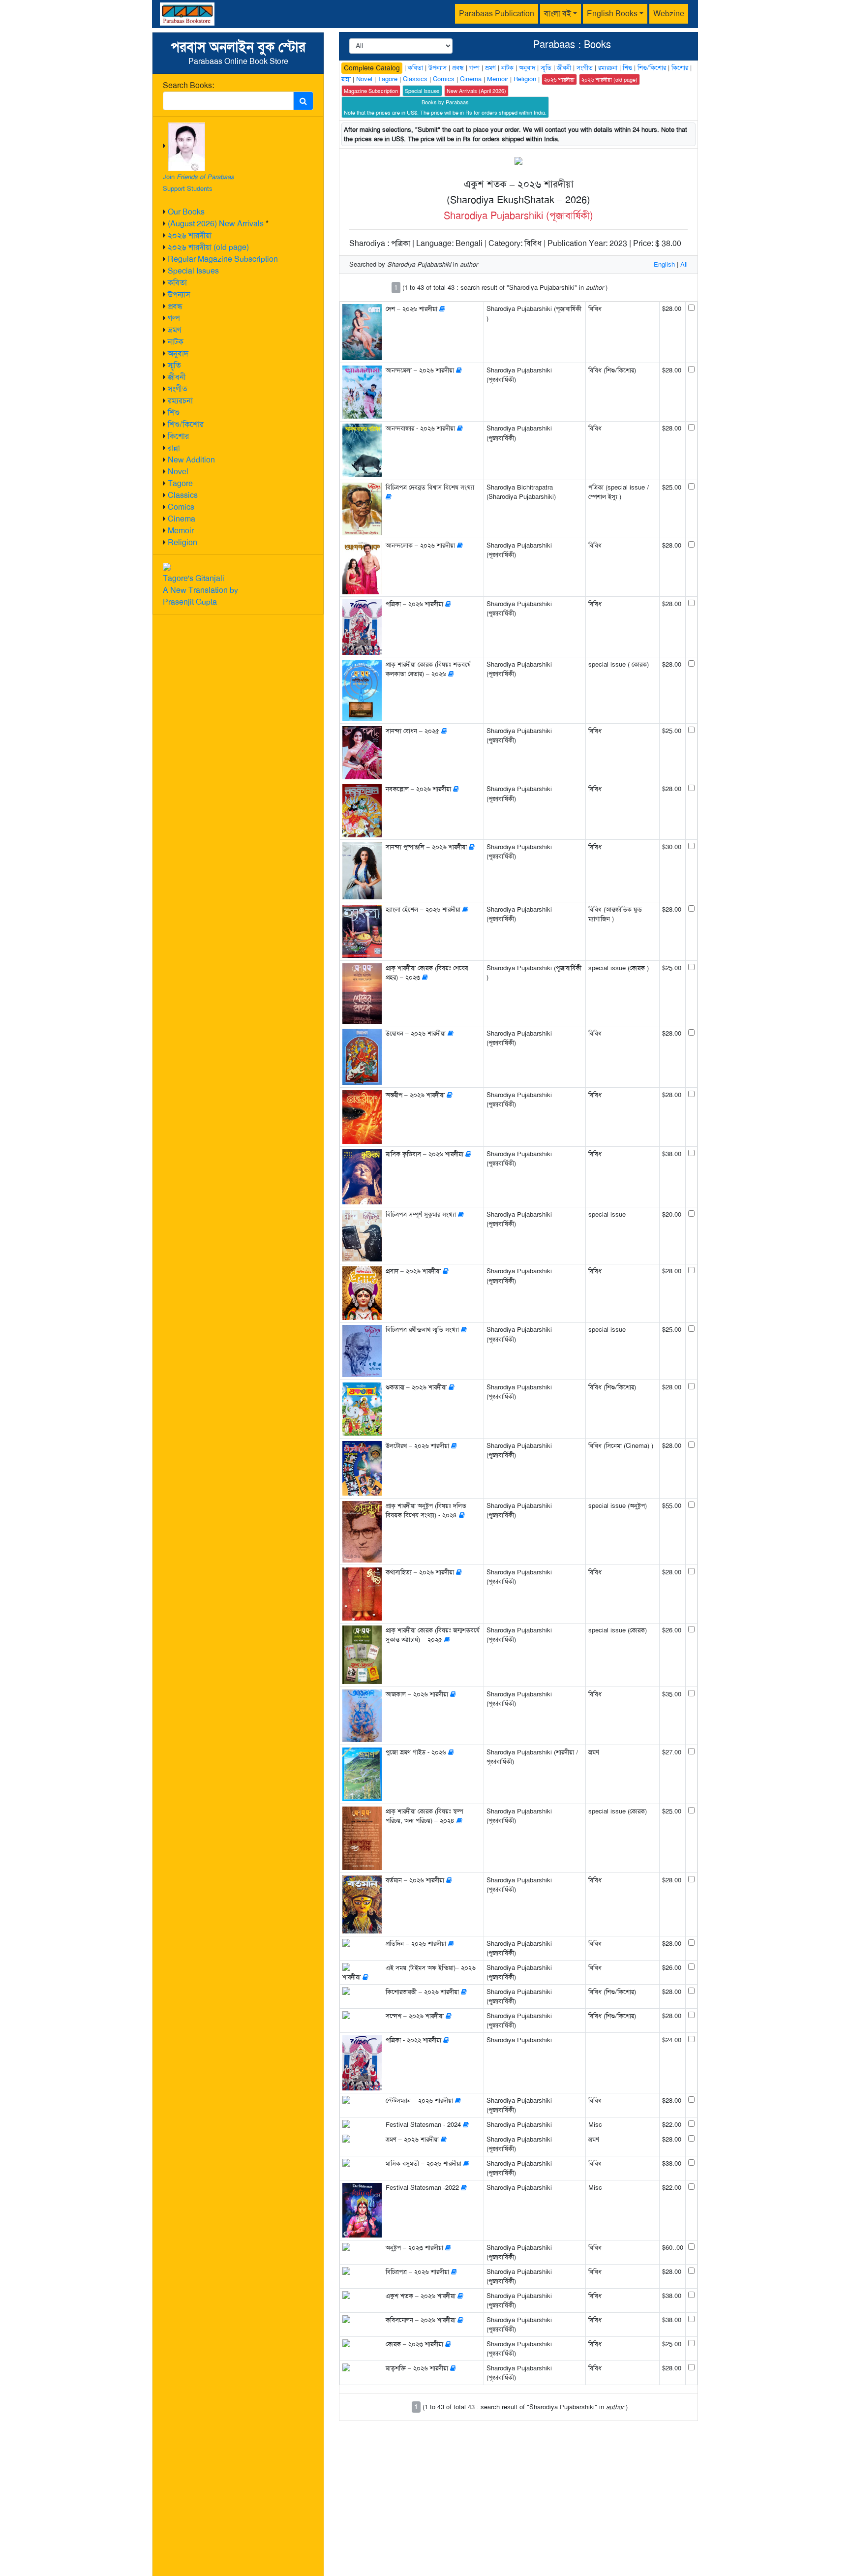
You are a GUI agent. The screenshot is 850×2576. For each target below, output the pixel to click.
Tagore (180, 483)
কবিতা (177, 283)
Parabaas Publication (497, 14)
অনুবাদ (178, 353)
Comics (181, 507)
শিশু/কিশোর (186, 424)
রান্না (174, 448)
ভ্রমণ (174, 330)
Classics (183, 495)
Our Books (186, 212)
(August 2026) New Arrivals (216, 224)
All (684, 264)
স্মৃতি (174, 365)
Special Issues (193, 271)
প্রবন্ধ (175, 306)
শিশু (174, 413)
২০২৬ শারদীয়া (190, 235)
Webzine (669, 14)
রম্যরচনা (180, 401)
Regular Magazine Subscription (223, 259)
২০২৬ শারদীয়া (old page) (208, 247)
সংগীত (178, 389)
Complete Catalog (372, 68)
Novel (178, 472)
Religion (182, 542)
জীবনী (177, 377)
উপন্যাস (179, 294)
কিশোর (178, 436)
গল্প (174, 318)
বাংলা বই (558, 14)
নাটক (176, 342)
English (664, 264)
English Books (612, 14)
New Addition (191, 460)
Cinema (182, 519)
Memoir (181, 531)
